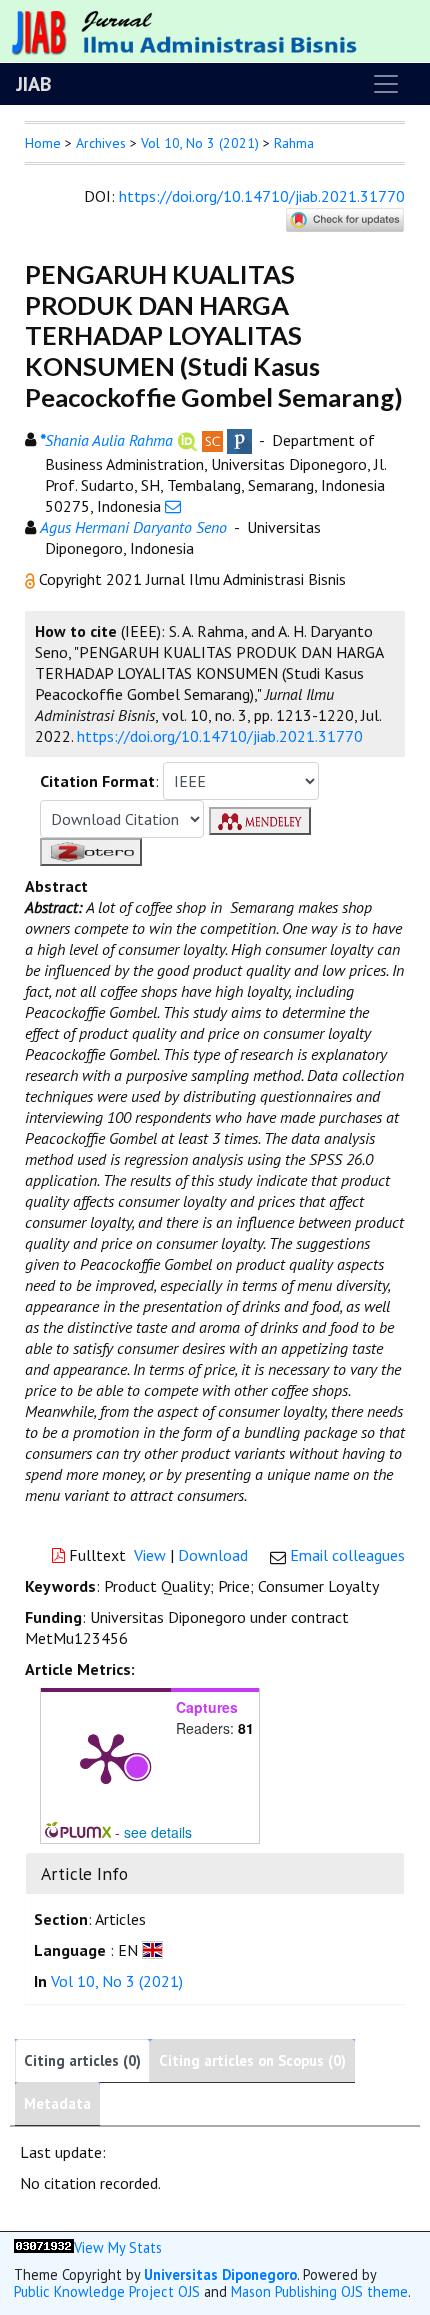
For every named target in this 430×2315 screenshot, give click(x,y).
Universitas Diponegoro (220, 2274)
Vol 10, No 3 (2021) (200, 143)
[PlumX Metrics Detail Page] (106, 1757)
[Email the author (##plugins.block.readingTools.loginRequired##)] (173, 506)
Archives (101, 143)
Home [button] (43, 143)
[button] (32, 579)
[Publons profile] (239, 439)
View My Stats (118, 2247)
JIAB (33, 84)
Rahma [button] (294, 143)
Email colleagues (347, 1555)
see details (158, 1832)
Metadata (57, 2103)
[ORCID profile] (187, 439)
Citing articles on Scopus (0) (252, 2060)
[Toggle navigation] (386, 84)
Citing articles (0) (82, 2060)
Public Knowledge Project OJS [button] (107, 2291)
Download (213, 1555)
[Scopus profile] (212, 439)
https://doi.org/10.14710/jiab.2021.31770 (262, 196)
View (150, 1555)
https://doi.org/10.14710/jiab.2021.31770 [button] (220, 736)
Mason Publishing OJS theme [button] (319, 2291)
